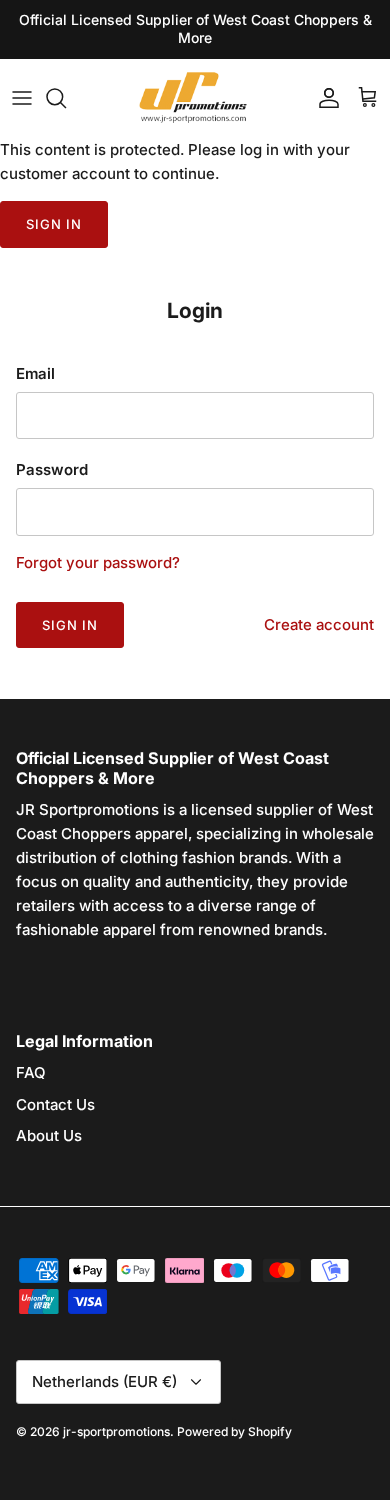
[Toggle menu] (22, 98)
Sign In (70, 625)
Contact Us (55, 1104)
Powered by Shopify (234, 1431)
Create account (319, 624)
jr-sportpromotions (116, 1431)
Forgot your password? (98, 562)
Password (52, 469)
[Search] (66, 98)
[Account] (324, 98)
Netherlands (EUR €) (104, 1381)
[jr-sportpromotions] (195, 98)
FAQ (31, 1072)
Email (35, 373)
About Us (49, 1135)
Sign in (54, 224)
